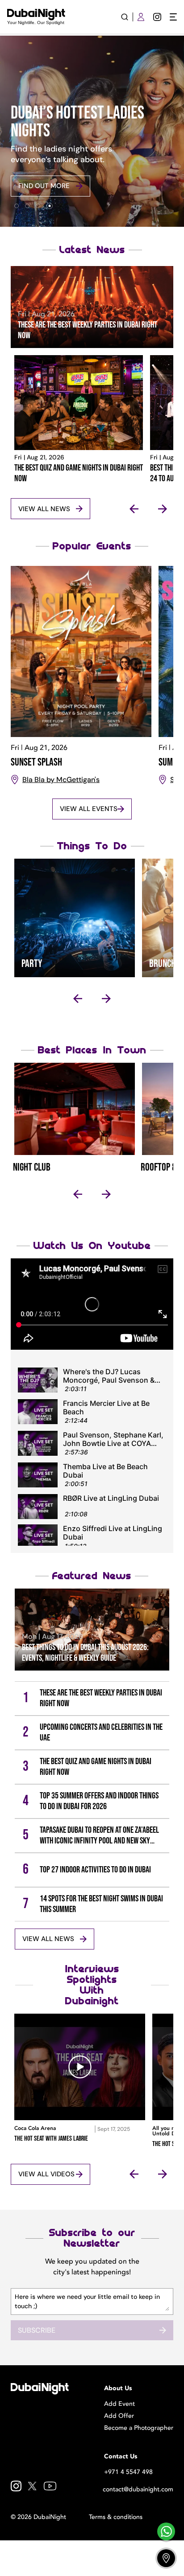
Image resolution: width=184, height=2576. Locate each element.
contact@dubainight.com (138, 2489)
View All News (44, 509)
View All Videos (46, 2174)
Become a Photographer (139, 2428)
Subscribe (37, 2330)
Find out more (44, 186)
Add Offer (119, 2416)
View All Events (89, 809)
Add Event (119, 2404)
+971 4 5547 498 (128, 2472)
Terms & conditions (116, 2517)
